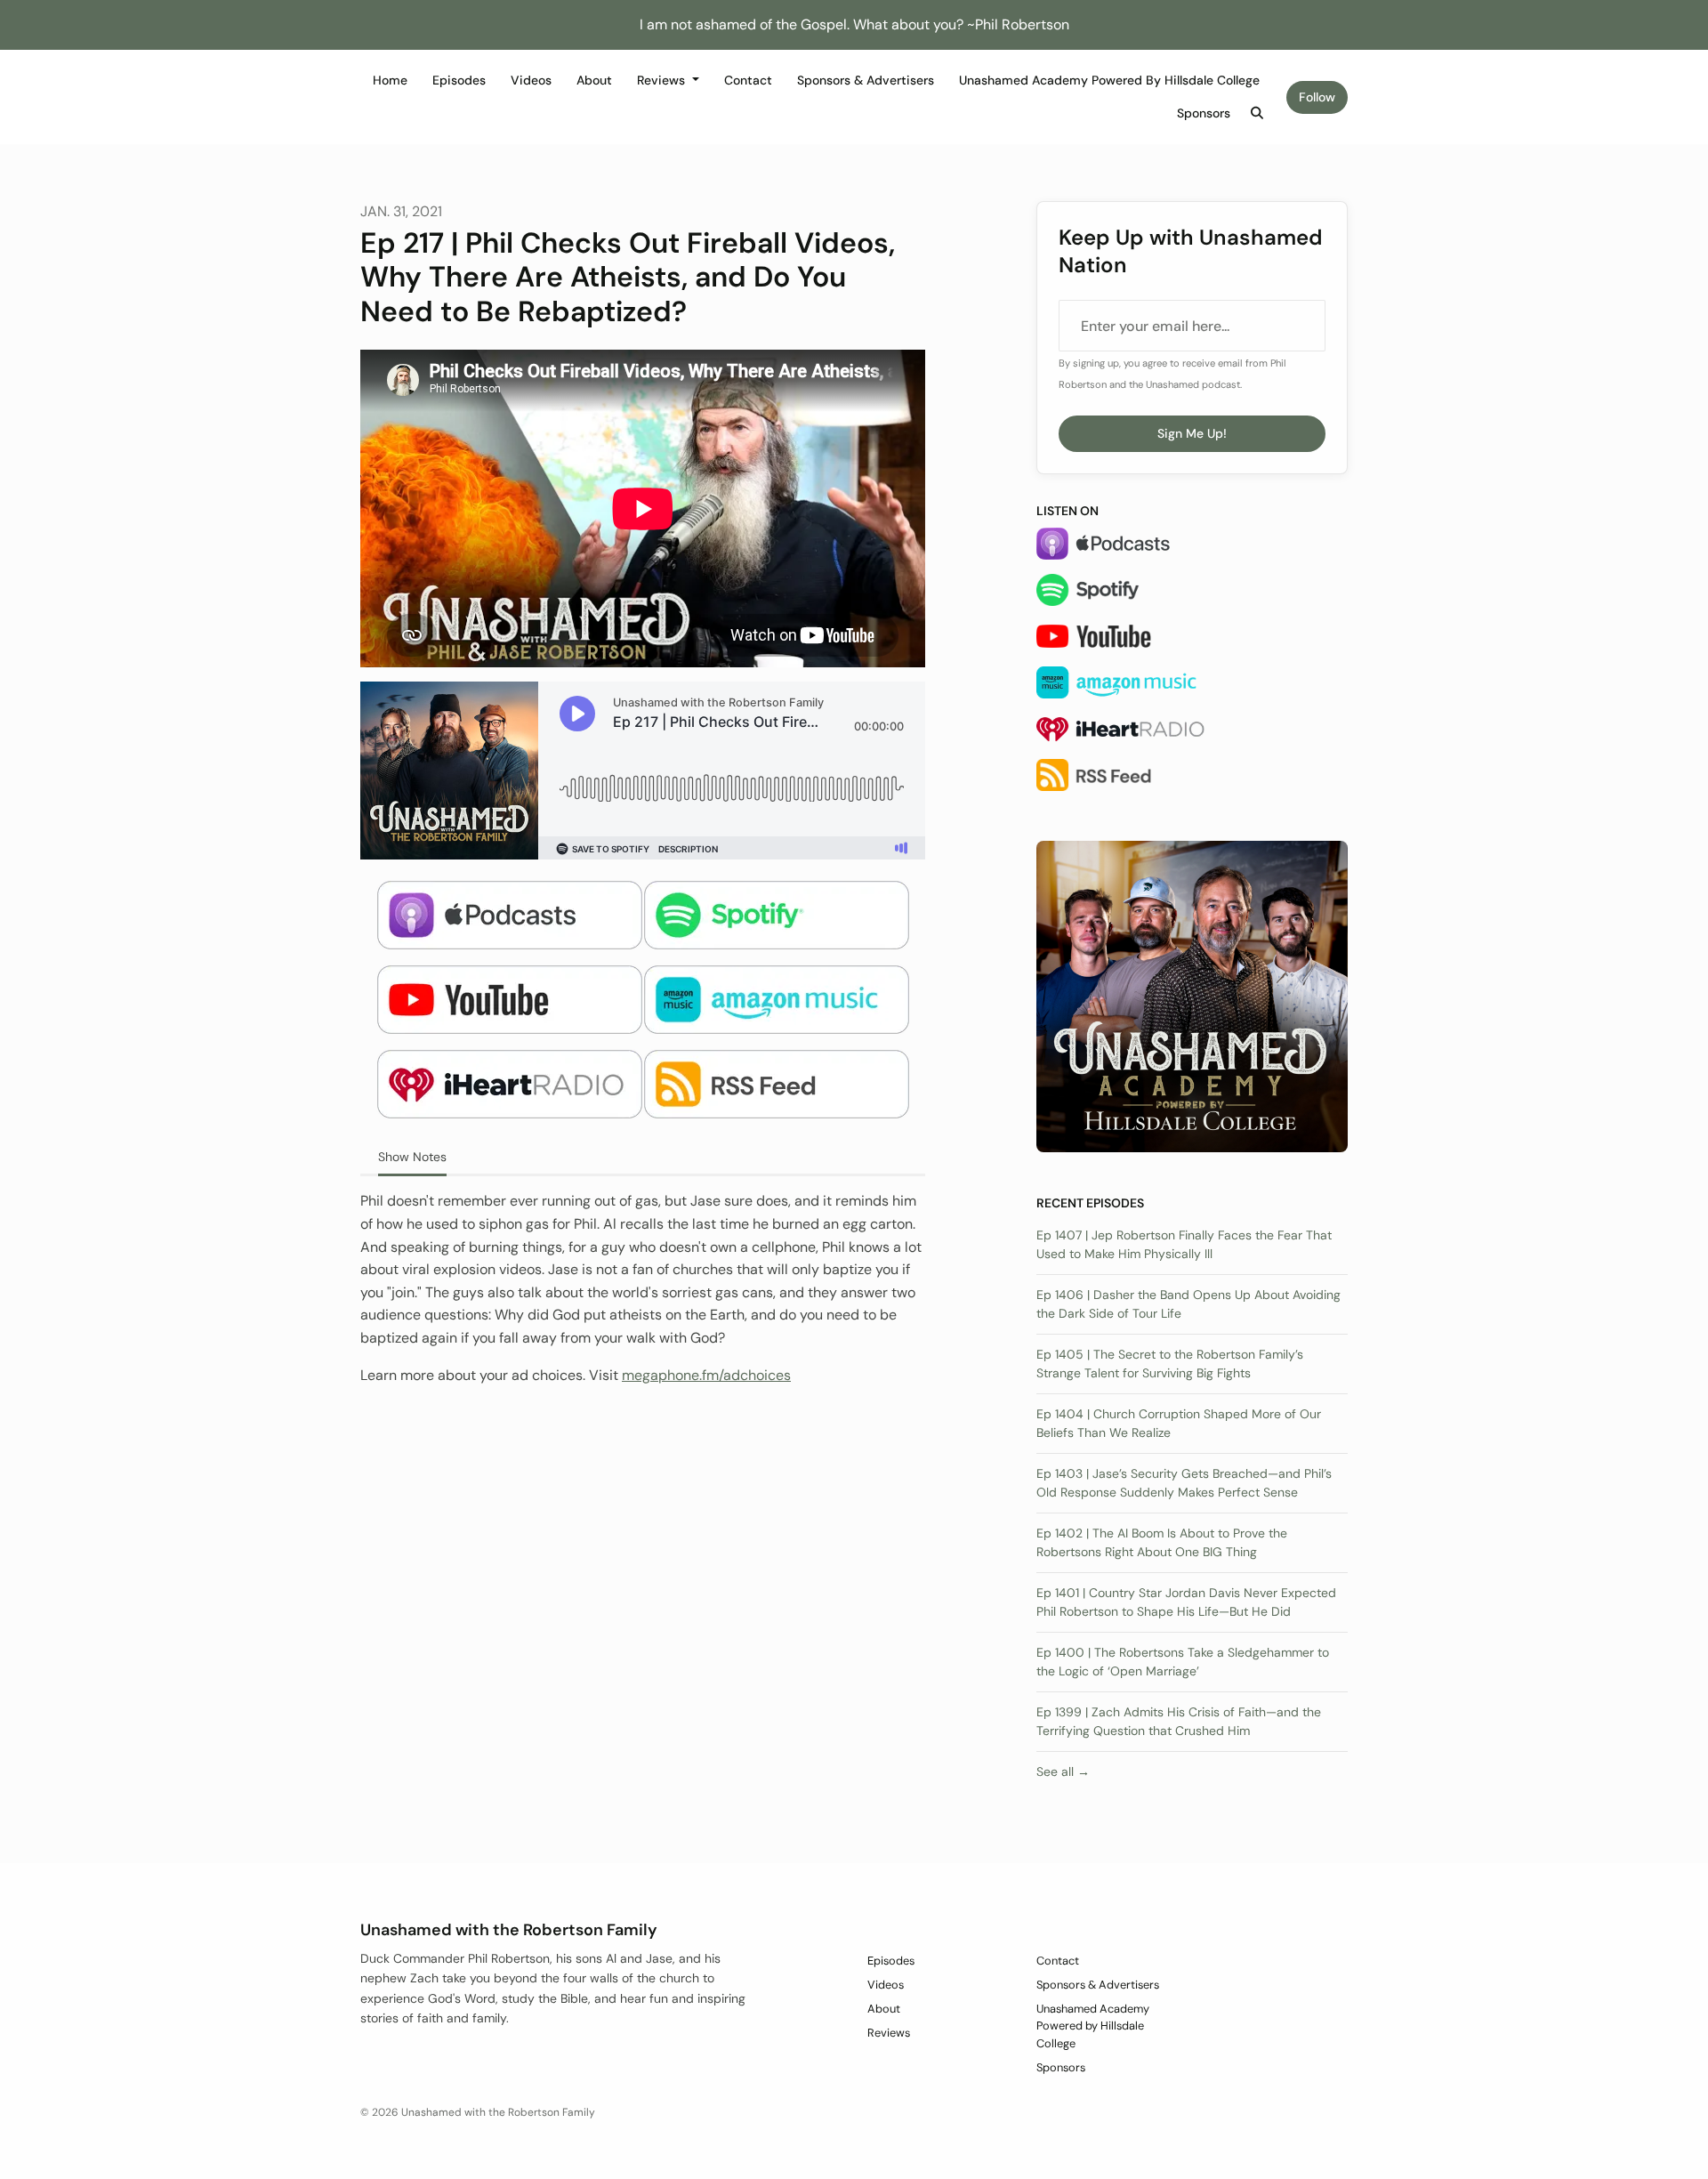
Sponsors (1204, 113)
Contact (748, 80)
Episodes (459, 80)
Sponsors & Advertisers (866, 80)
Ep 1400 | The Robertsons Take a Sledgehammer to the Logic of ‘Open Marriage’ (1183, 1662)
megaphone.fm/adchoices (706, 1375)
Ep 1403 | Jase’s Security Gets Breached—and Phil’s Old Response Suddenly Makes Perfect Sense (1184, 1483)
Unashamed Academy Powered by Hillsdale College (1109, 80)
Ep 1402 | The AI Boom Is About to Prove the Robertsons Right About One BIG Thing (1162, 1542)
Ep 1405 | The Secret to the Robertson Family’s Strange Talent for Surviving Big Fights (1170, 1364)
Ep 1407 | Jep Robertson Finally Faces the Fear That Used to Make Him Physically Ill (1184, 1244)
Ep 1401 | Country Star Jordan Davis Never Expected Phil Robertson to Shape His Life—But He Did (1186, 1602)
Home (390, 80)
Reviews (663, 80)
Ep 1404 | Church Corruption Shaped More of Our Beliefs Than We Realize (1179, 1423)
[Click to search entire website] (1258, 113)
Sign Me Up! (1192, 433)
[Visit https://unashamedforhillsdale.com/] (1192, 995)
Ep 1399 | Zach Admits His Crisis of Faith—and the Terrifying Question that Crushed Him (1179, 1721)
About (594, 80)
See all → (1063, 1771)
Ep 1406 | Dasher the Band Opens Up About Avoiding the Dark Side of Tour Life (1188, 1304)
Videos (531, 80)
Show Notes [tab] (412, 1157)
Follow (1317, 97)
